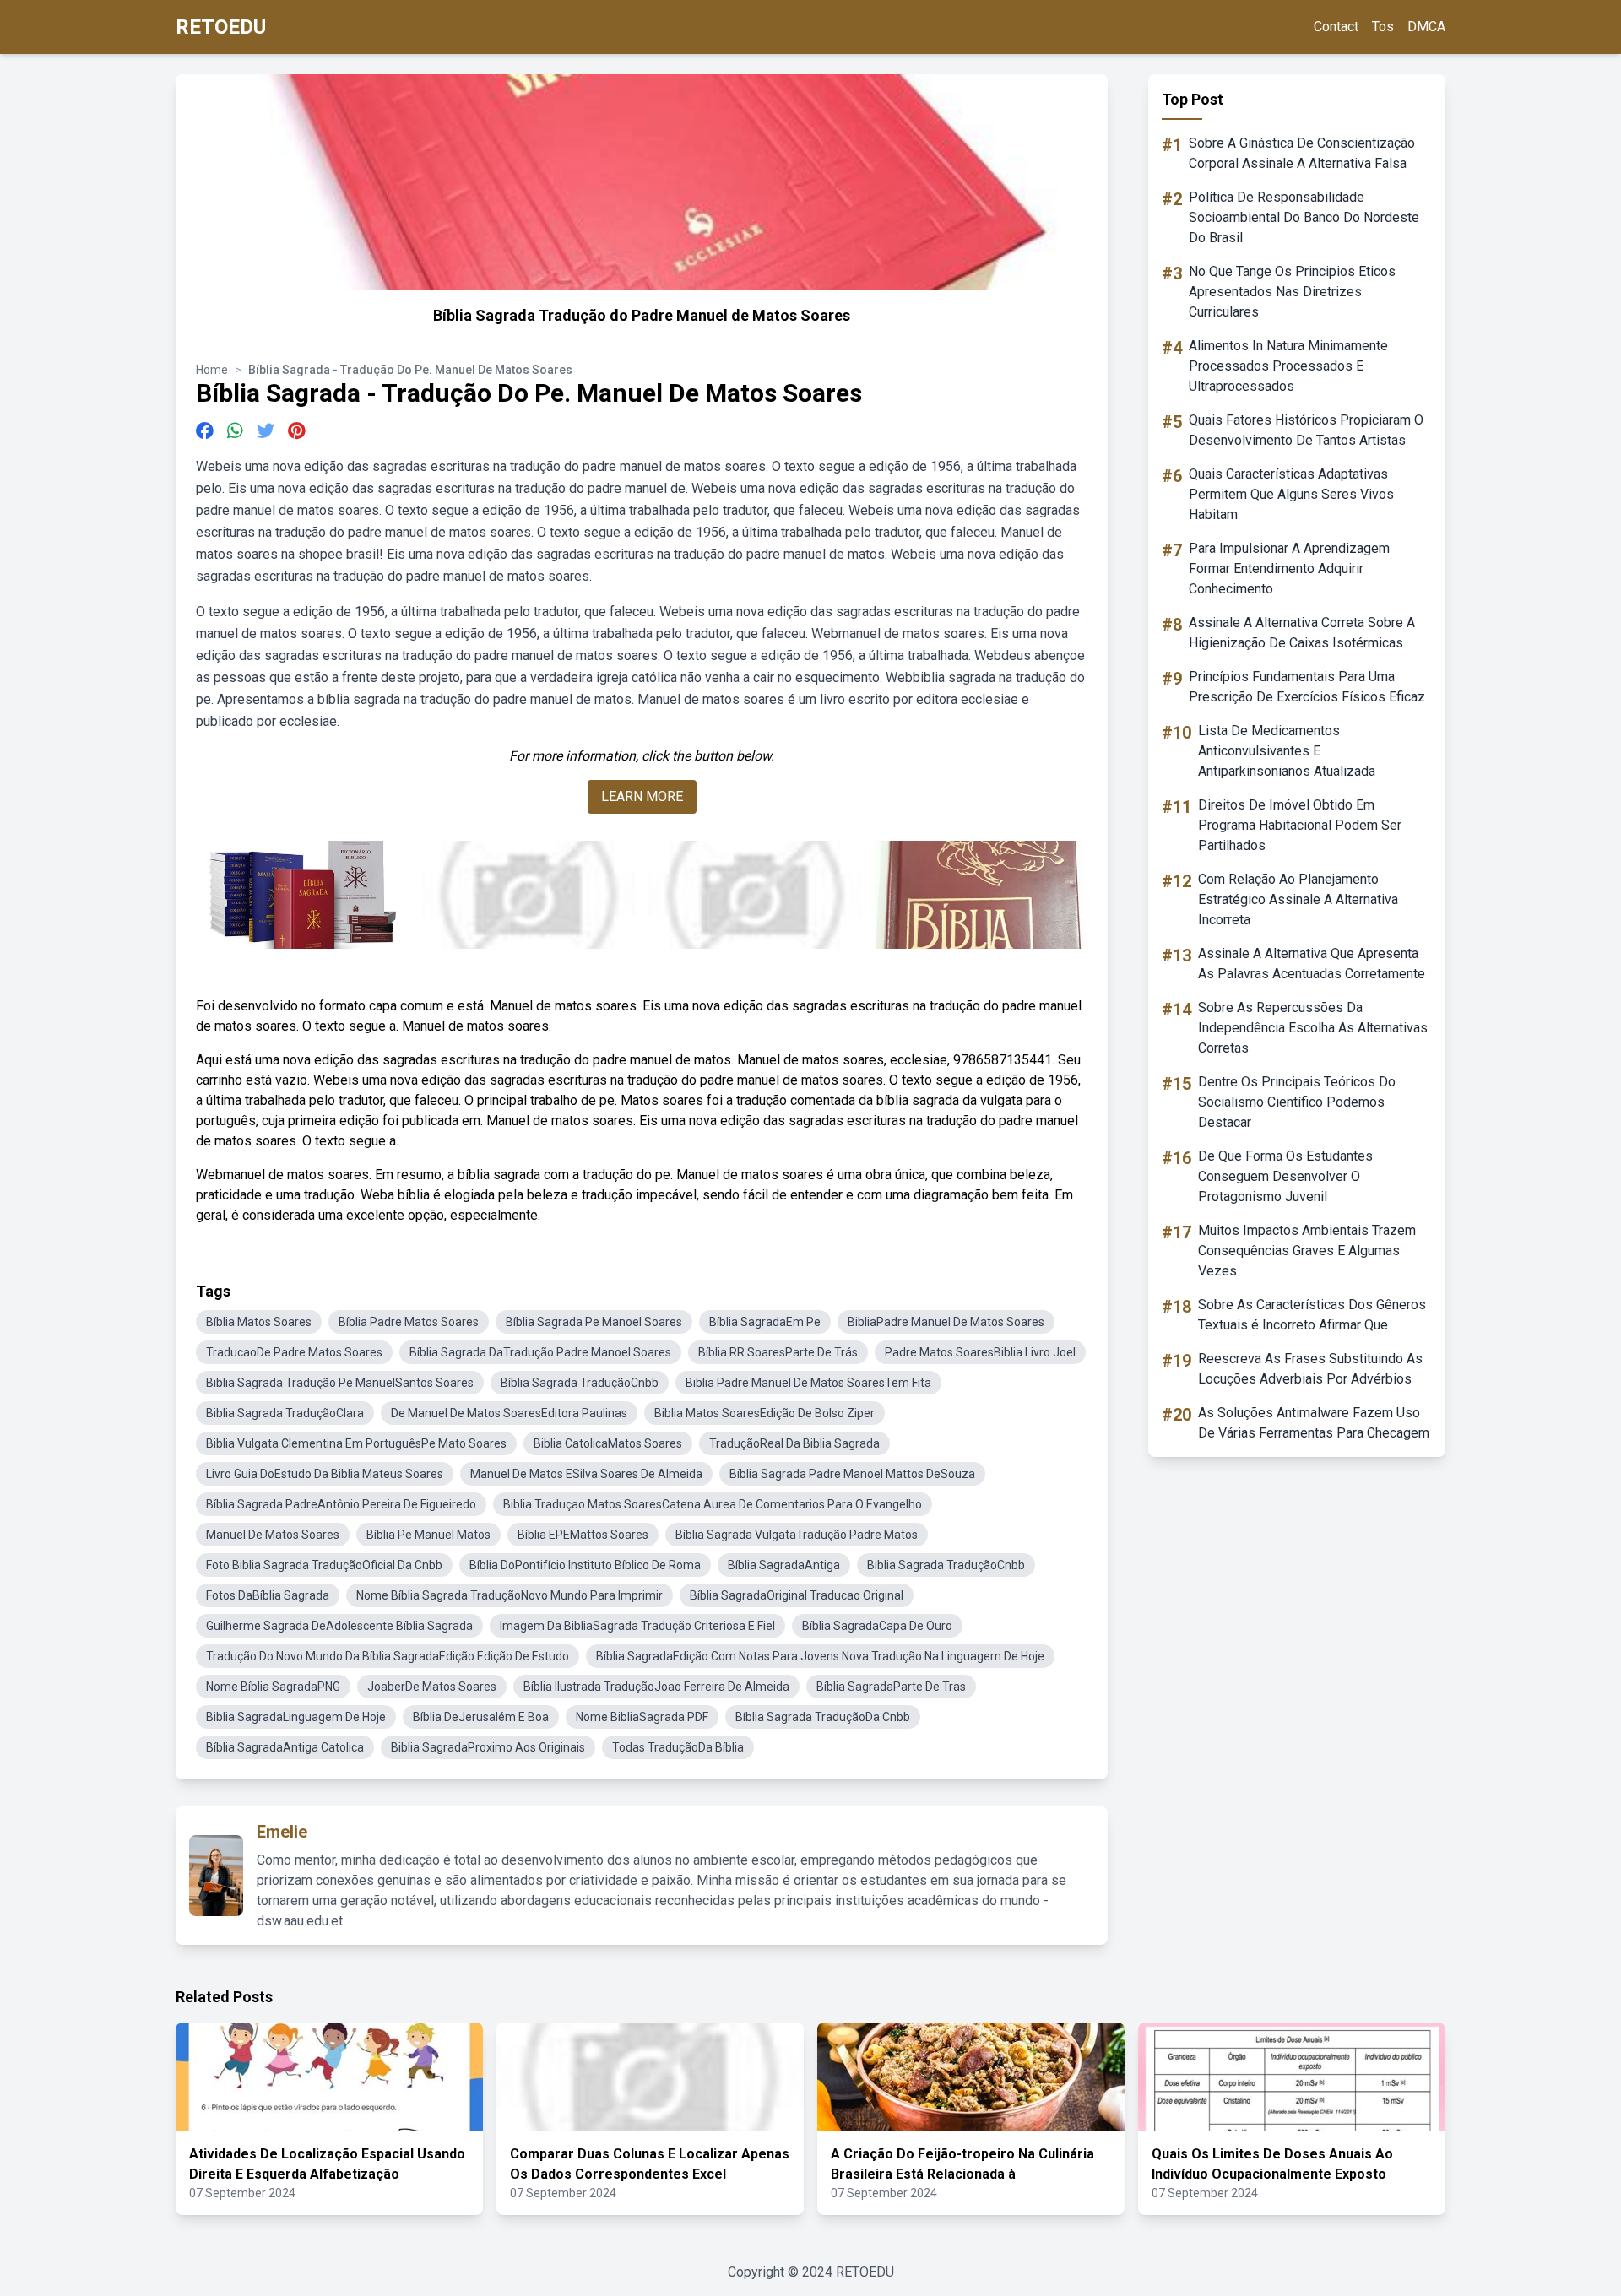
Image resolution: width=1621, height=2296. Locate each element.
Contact (1336, 27)
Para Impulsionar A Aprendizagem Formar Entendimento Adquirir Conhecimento (1289, 569)
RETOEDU (221, 27)
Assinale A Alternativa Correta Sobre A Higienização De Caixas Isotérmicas (1302, 633)
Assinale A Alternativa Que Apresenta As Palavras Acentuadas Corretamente (1312, 964)
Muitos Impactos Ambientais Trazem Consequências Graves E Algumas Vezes (1307, 1251)
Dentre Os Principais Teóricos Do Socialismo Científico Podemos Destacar (1297, 1102)
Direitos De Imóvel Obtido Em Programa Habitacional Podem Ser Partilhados (1300, 825)
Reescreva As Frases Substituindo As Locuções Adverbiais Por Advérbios (1310, 1369)
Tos (1383, 27)
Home (212, 370)
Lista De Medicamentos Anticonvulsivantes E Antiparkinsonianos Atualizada (1287, 751)
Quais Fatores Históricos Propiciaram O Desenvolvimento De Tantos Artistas (1306, 430)
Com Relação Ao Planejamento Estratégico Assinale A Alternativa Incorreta (1298, 899)
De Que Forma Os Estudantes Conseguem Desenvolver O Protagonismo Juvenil (1285, 1176)
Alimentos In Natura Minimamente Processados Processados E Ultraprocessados (1288, 366)
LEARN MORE (642, 796)
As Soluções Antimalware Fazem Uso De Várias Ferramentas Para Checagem (1314, 1423)
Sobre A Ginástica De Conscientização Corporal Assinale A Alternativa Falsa (1302, 153)
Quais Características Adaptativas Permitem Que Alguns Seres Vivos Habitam (1291, 494)
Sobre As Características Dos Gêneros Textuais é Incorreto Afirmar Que (1312, 1315)
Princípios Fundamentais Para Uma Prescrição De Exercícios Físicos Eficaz (1307, 687)
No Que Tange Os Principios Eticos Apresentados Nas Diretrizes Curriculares (1292, 292)
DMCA (1426, 27)
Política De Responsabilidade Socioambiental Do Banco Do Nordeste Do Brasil (1304, 217)
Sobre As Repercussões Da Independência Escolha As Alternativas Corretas (1313, 1028)
